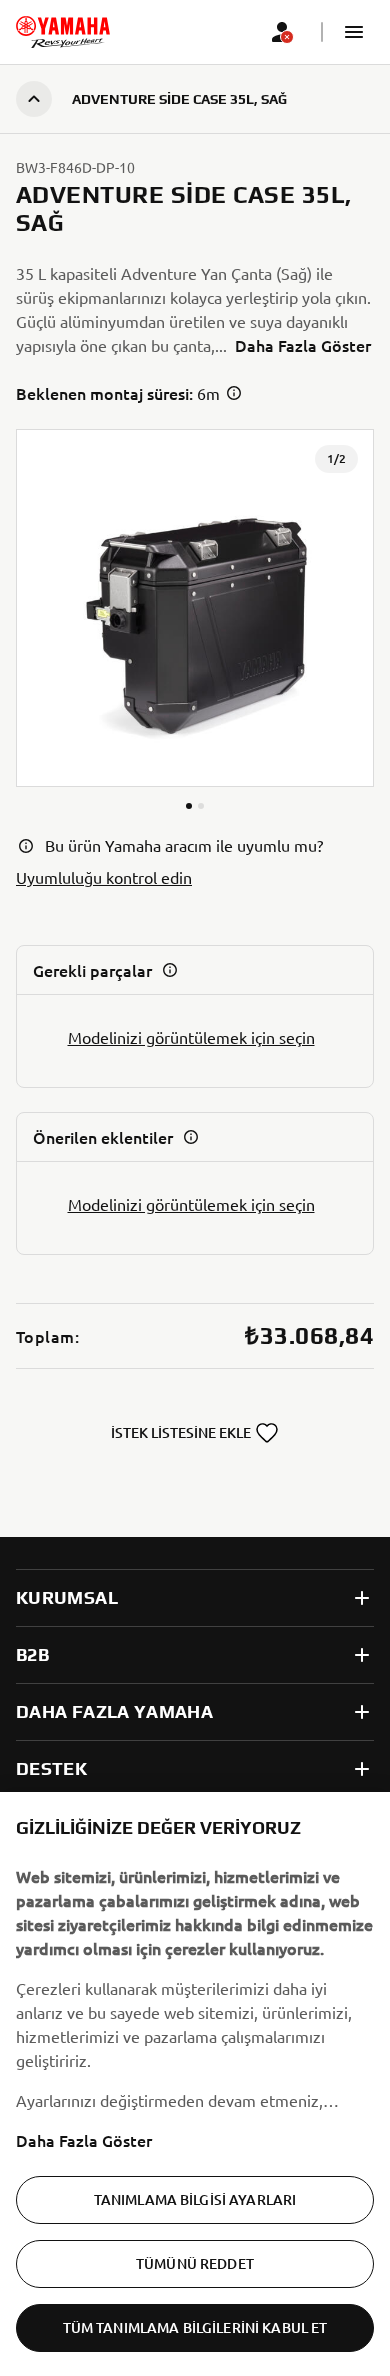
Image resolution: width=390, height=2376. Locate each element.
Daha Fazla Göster (84, 2140)
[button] (354, 32)
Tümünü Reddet (195, 2263)
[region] (195, 2084)
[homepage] (63, 32)
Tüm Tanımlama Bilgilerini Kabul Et (195, 2327)
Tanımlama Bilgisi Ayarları (195, 2199)
